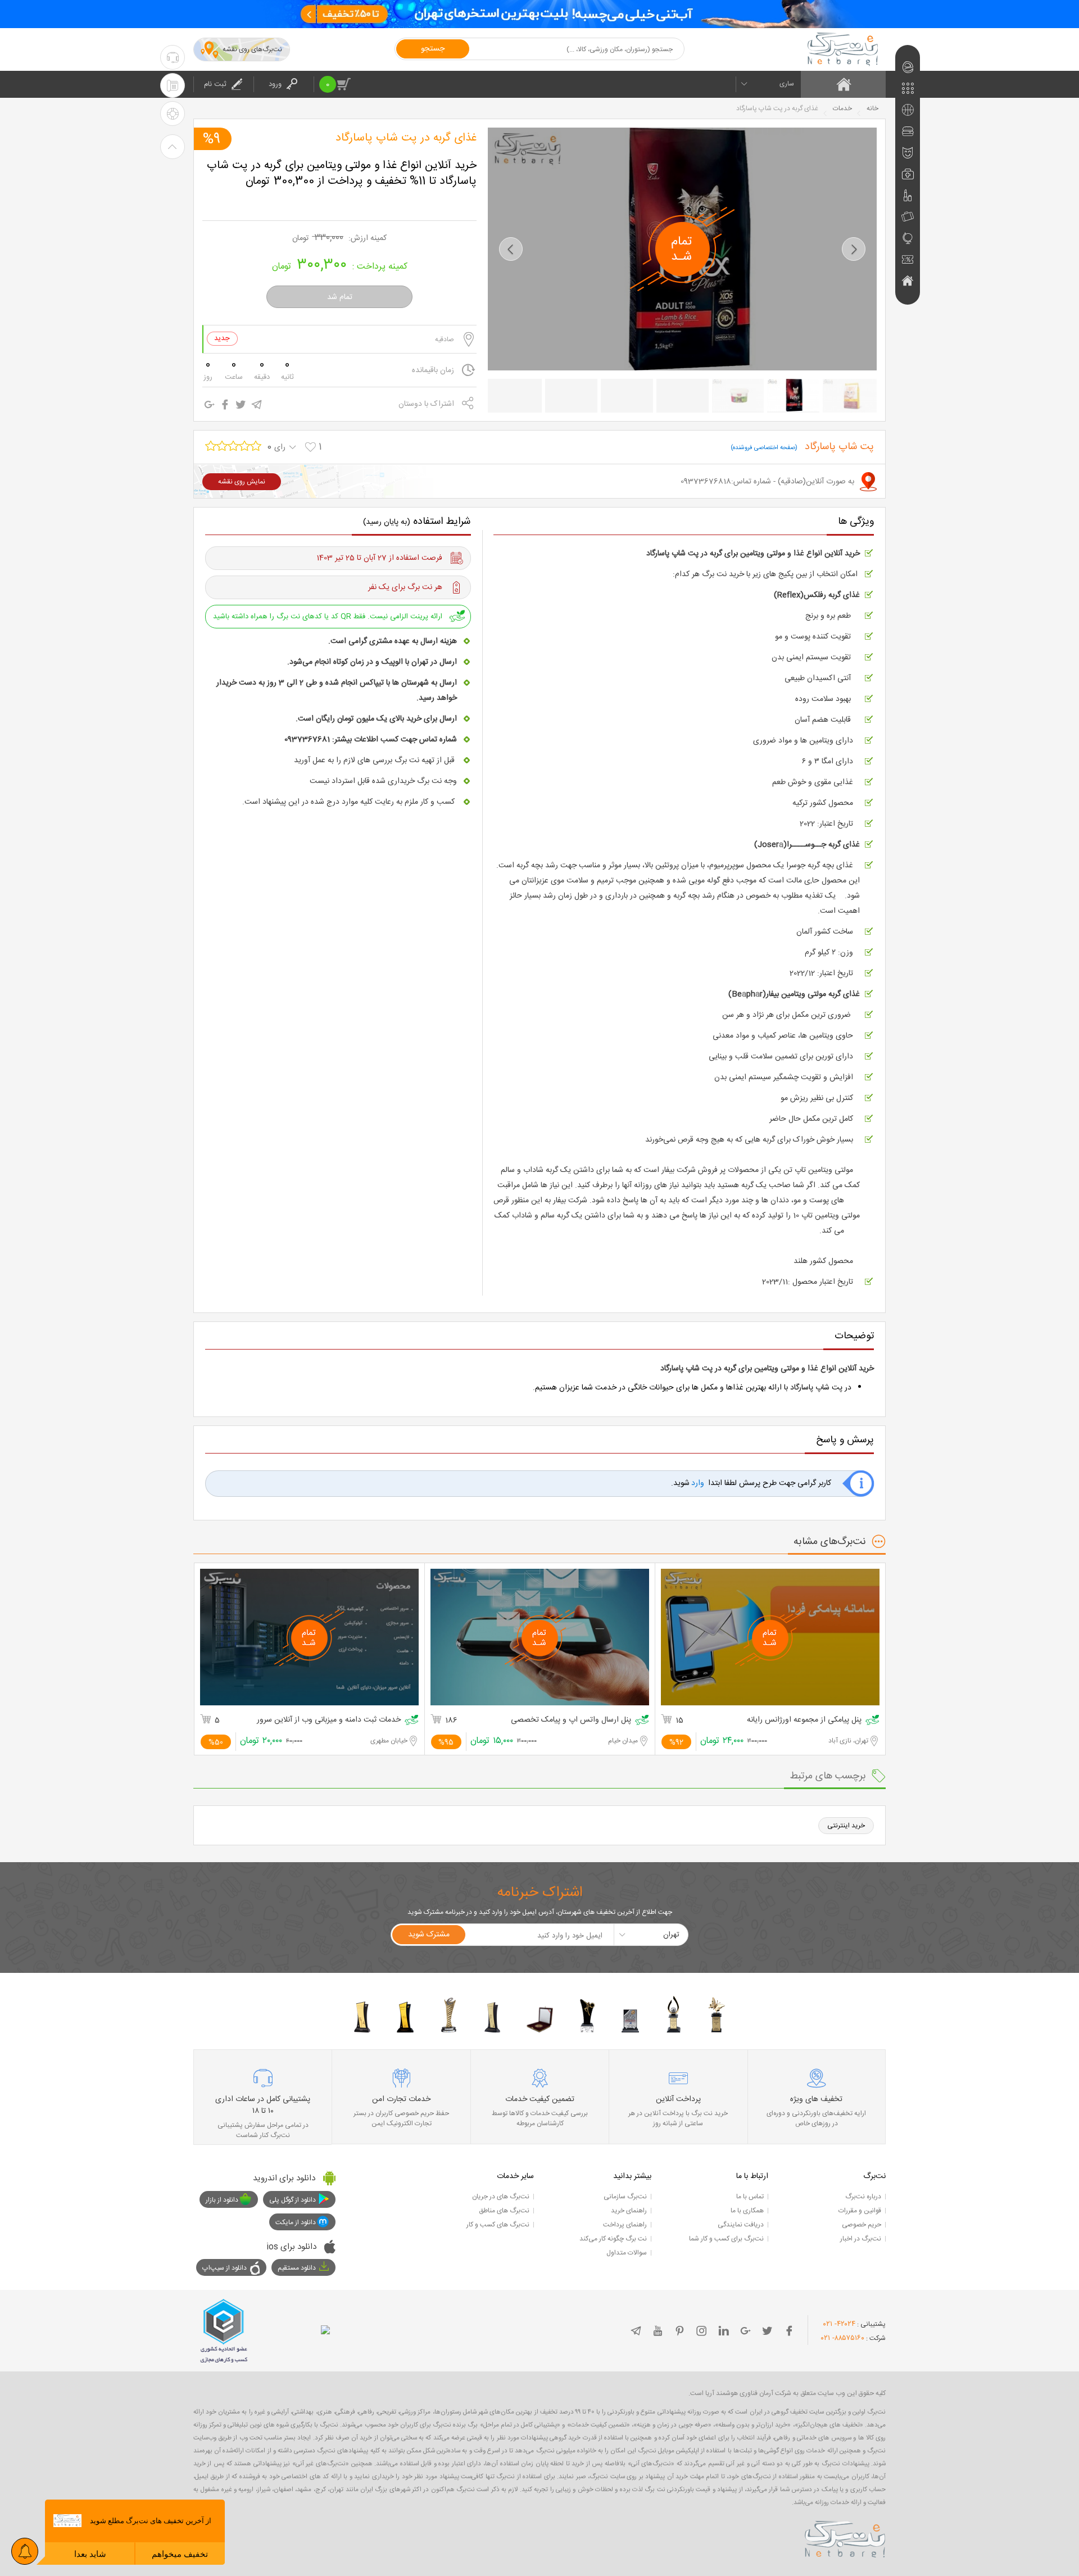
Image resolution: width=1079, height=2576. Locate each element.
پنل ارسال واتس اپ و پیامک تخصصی (571, 1720)
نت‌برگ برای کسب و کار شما (726, 2239)
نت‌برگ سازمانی (625, 2197)
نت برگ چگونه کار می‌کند (613, 2239)
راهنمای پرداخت (625, 2225)
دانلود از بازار (222, 2200)
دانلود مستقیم (297, 2268)
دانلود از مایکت (296, 2222)
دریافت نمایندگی (741, 2225)
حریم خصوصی (862, 2225)
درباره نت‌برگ (863, 2197)
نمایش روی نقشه (242, 482)
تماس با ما (750, 2197)
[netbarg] (845, 2537)
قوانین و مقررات (860, 2211)
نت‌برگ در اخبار (861, 2239)
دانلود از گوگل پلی (293, 2200)
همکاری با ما (747, 2211)
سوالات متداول (627, 2253)
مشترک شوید (429, 1935)
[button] (511, 249)
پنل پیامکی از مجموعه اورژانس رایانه (804, 1720)
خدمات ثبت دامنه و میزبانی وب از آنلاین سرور (329, 1720)
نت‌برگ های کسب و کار (498, 2225)
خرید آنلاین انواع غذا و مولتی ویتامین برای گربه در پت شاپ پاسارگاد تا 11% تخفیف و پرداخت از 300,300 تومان (342, 174)
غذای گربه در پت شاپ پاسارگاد (406, 138)
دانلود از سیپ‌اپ (225, 2268)
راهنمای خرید (629, 2211)
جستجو (433, 49)
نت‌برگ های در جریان (501, 2197)
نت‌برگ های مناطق (504, 2211)
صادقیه (445, 339)
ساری (787, 84)
